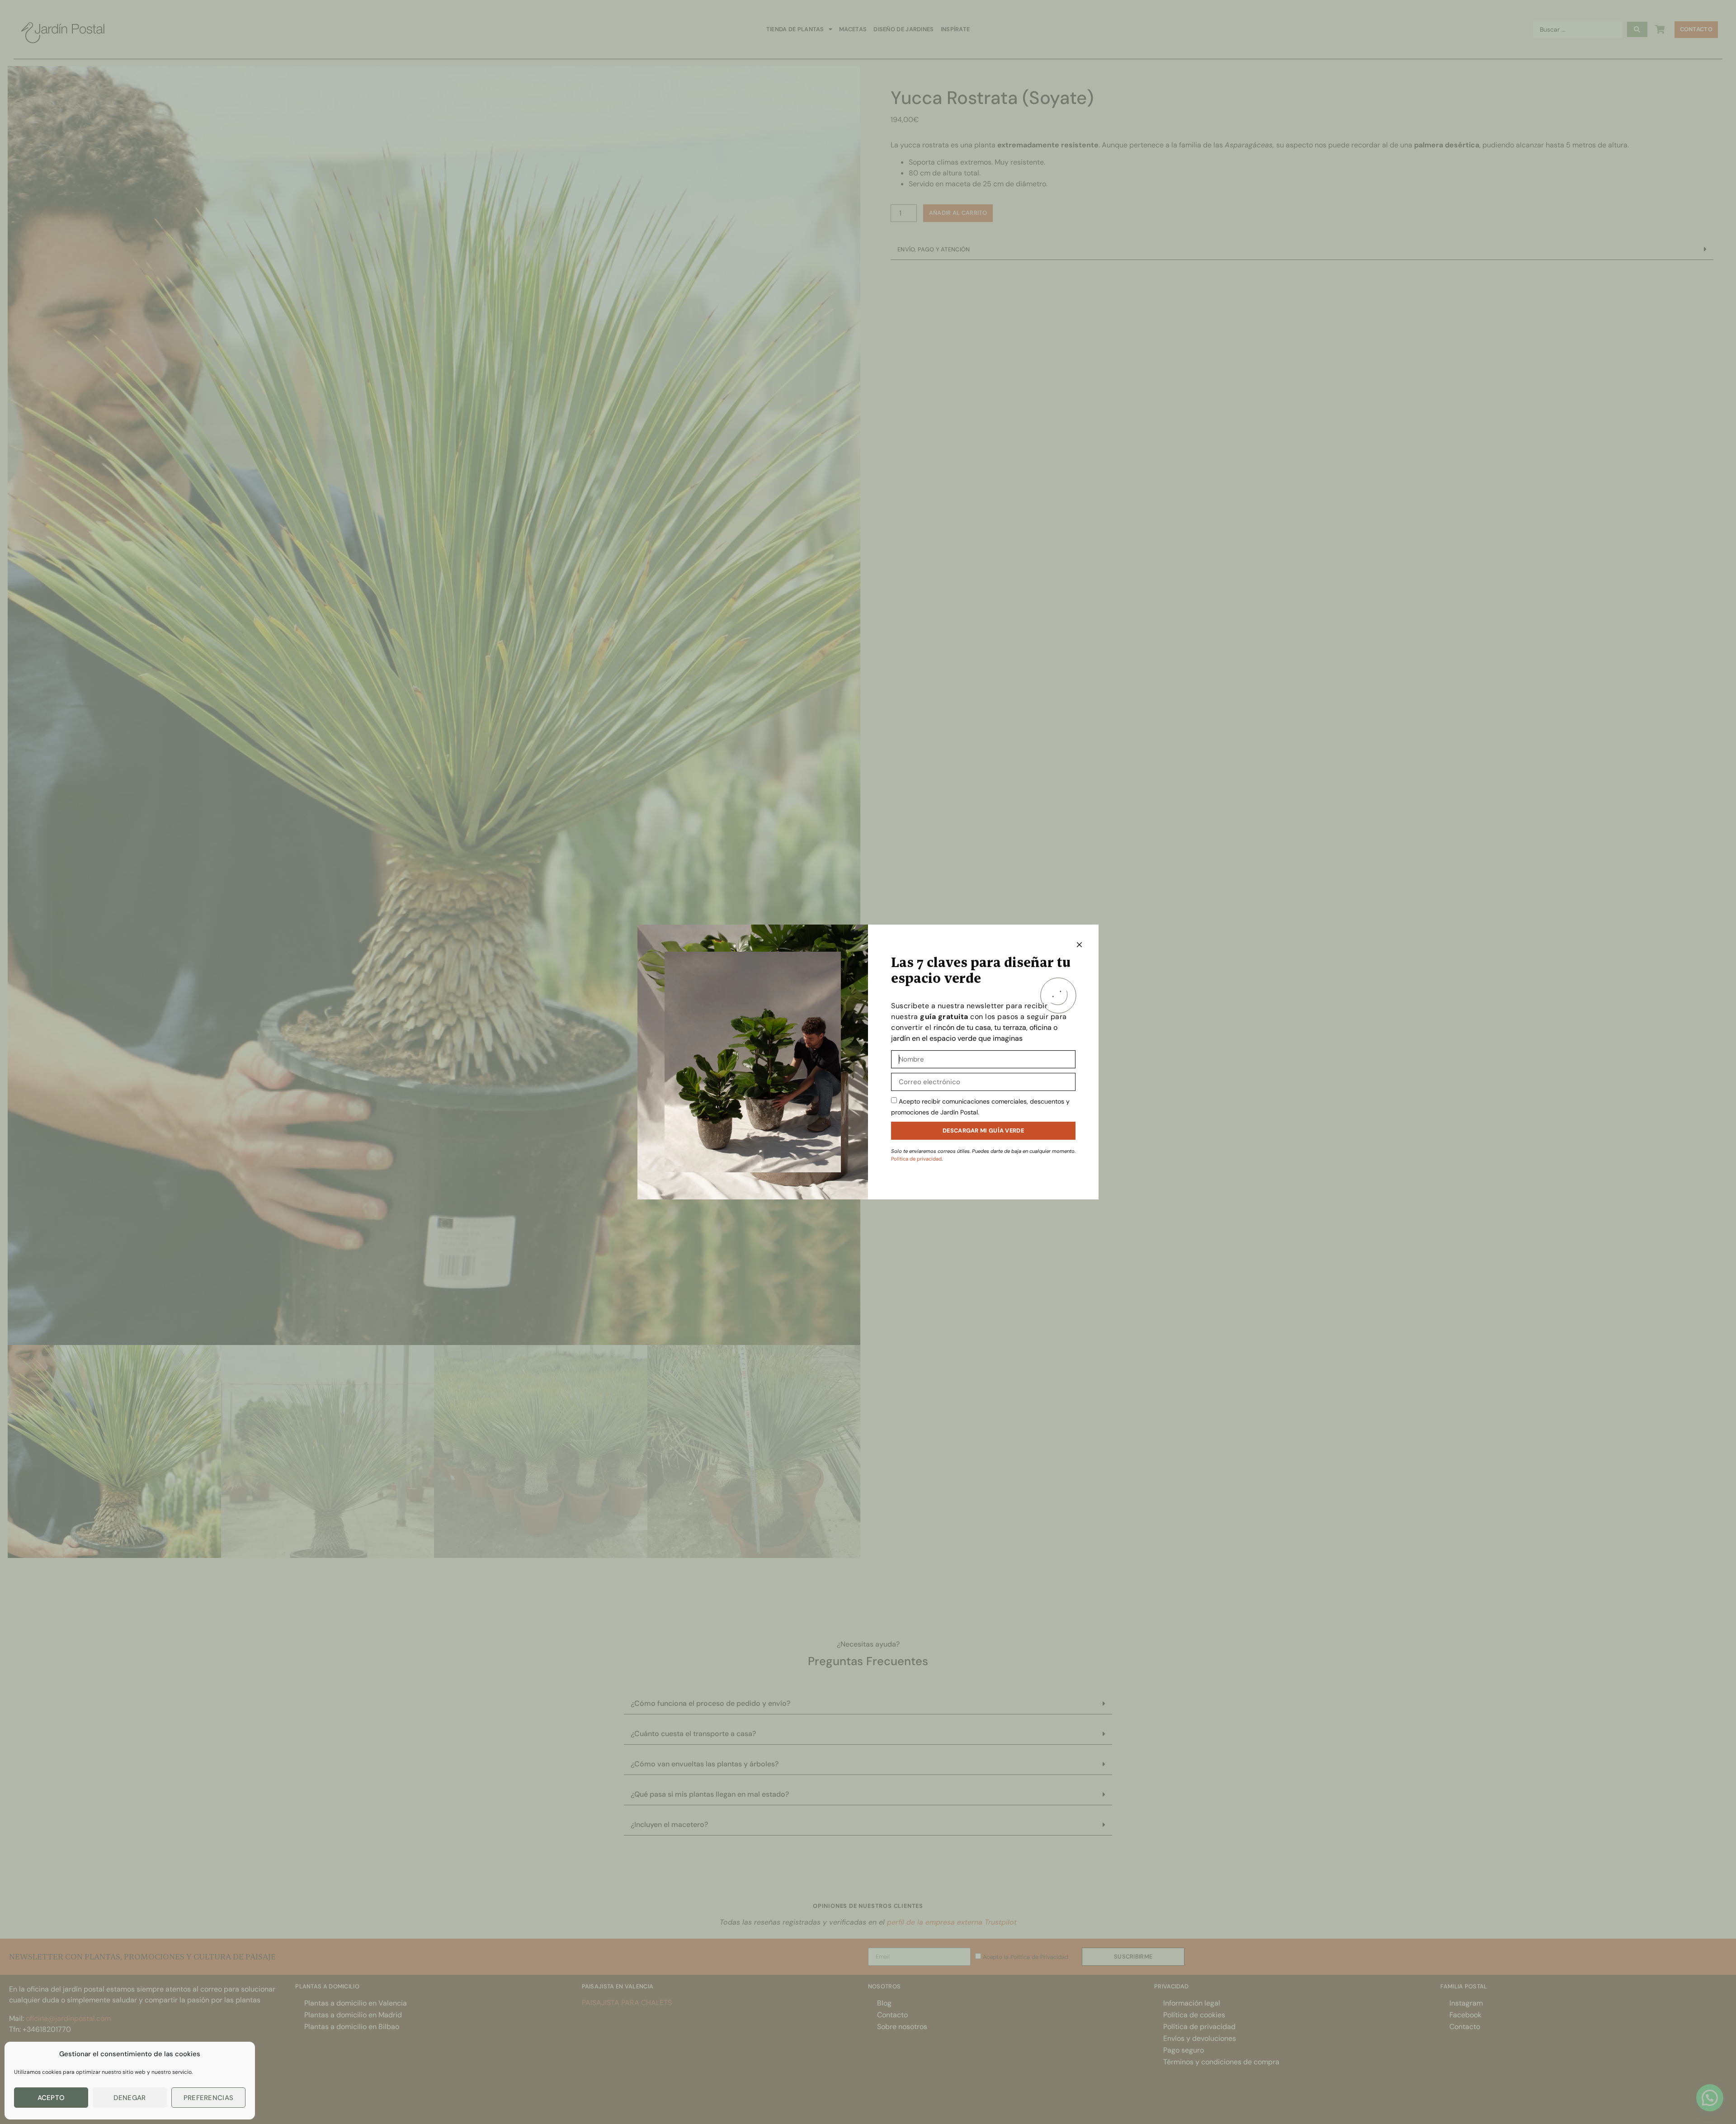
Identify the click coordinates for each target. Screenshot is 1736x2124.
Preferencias (209, 2098)
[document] (868, 1062)
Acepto (51, 2098)
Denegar (130, 2098)
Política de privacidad (916, 1159)
